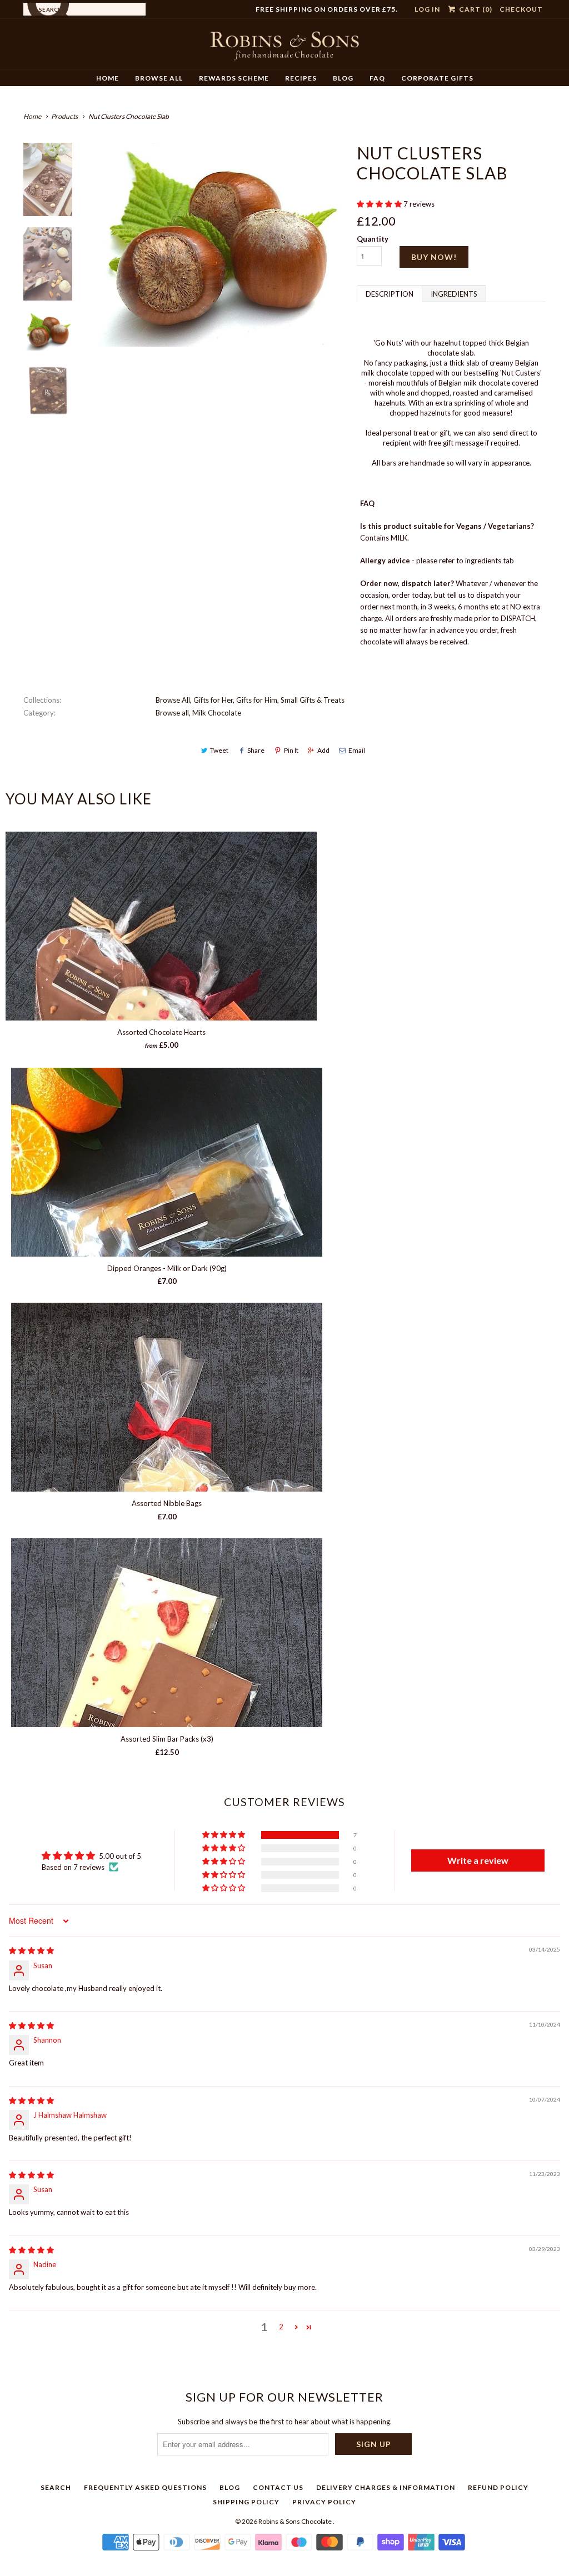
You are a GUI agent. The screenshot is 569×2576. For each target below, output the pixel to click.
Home (108, 78)
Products (64, 116)
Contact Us (278, 2487)
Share (256, 750)
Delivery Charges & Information (386, 2487)
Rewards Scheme (234, 78)
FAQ (377, 78)
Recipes (301, 78)
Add (323, 750)
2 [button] (281, 2327)
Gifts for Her (213, 700)
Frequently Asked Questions (145, 2487)
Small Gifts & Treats (313, 700)
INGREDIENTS (454, 294)
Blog (343, 78)
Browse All (159, 78)
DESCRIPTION (390, 294)
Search (56, 2487)
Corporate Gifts (437, 78)
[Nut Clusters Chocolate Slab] (217, 245)
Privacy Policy (324, 2502)
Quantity (373, 239)
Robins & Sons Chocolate (296, 2521)
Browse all (172, 713)
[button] (380, 204)
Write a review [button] (478, 1860)
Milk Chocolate (217, 713)
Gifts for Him (257, 700)
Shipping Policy (246, 2502)
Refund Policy (498, 2487)
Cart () (475, 9)
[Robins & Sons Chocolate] (284, 48)
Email (357, 750)
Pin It (291, 750)
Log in (427, 9)
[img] (31, 1950)
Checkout (521, 9)
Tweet (219, 750)
